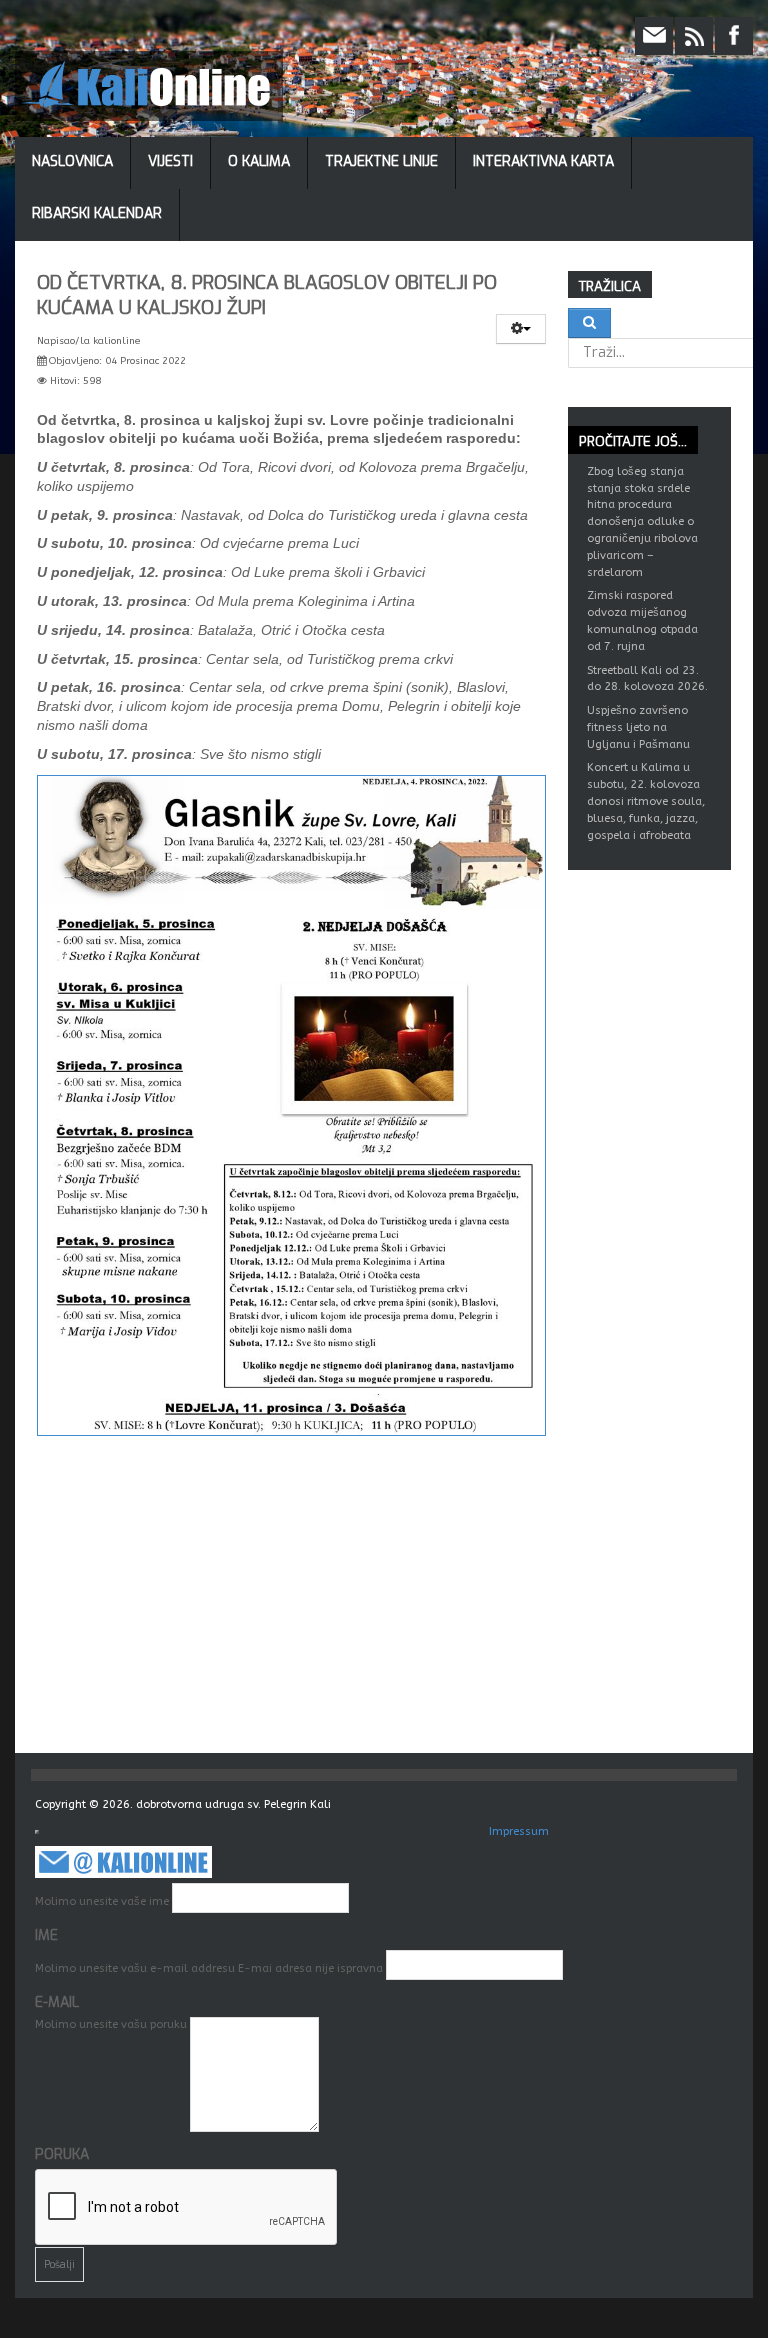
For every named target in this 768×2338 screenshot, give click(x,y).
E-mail (57, 2002)
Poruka (62, 2154)
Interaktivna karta (543, 161)
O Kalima (259, 161)
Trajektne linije (381, 161)
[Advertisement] (395, 1603)
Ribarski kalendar (97, 213)
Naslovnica (72, 161)
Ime (46, 1935)
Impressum (519, 1831)
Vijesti (170, 161)
